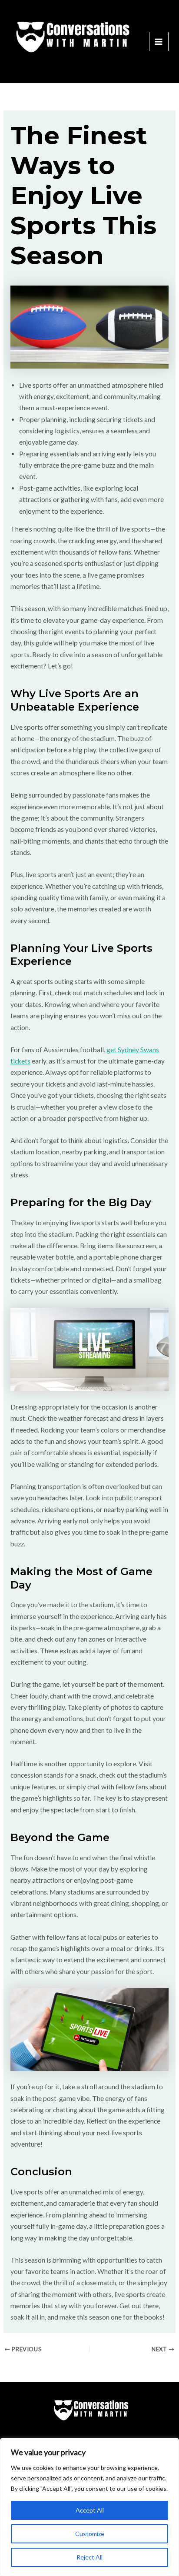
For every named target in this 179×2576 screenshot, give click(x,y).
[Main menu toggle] (159, 42)
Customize (90, 2534)
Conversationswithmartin (63, 71)
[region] (89, 2507)
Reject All (89, 2557)
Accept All (90, 2510)
